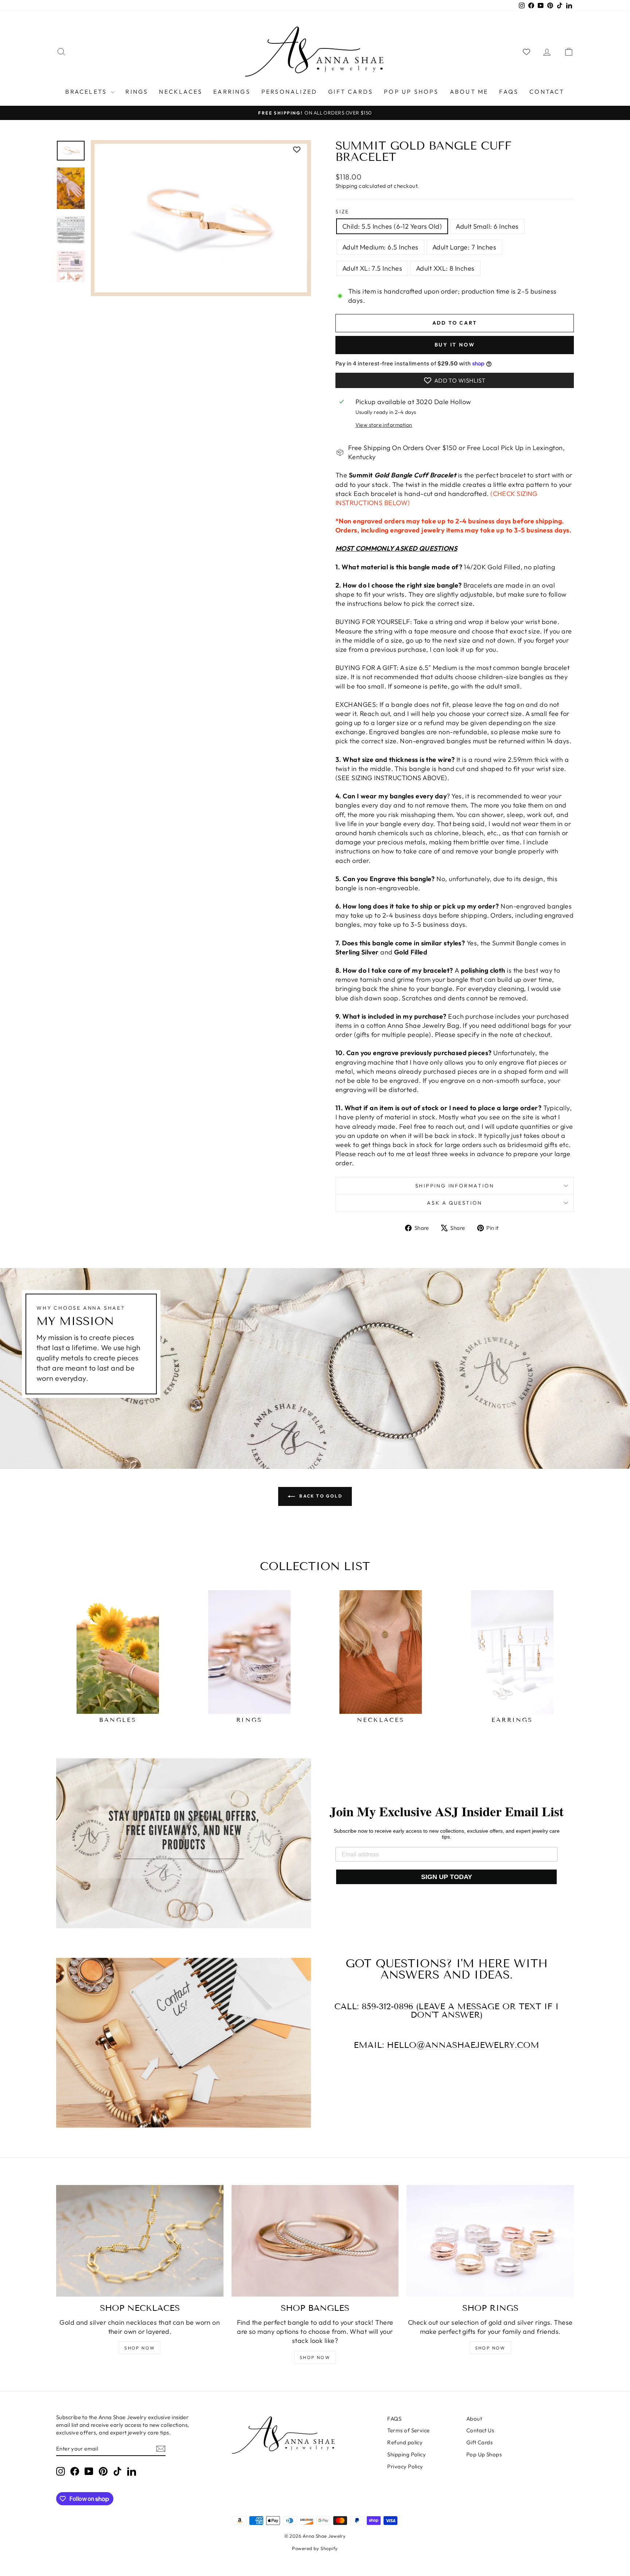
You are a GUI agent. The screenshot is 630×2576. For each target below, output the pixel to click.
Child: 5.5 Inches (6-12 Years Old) (392, 226)
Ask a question (454, 1203)
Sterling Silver (358, 952)
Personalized (289, 92)
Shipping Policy (407, 2454)
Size (342, 212)
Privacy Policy (405, 2466)
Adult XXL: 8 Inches (445, 268)
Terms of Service (408, 2430)
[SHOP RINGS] (490, 2241)
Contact (547, 92)
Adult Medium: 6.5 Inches (380, 247)
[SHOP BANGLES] (315, 2241)
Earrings (232, 92)
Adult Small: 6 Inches (487, 226)
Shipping (347, 186)
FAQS (509, 92)
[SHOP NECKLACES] (140, 2241)
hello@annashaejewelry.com (463, 2045)
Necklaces (181, 92)
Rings (137, 92)
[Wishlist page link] (526, 52)
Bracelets (87, 92)
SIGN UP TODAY (447, 1877)
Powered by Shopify (315, 2548)
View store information (384, 425)
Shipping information (455, 1186)
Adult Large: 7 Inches (464, 247)
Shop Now (140, 2348)
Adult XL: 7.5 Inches (372, 268)
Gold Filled (411, 952)
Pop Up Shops (411, 92)
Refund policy (405, 2442)
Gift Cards (351, 92)
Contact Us (480, 2430)
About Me (469, 92)
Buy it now (455, 345)
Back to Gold (320, 1496)
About (474, 2419)
